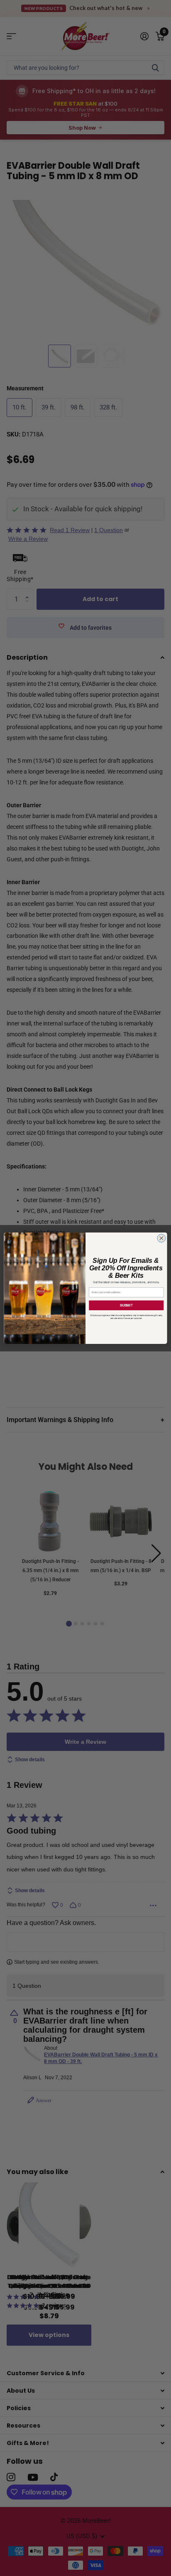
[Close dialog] (161, 1238)
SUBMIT (126, 1305)
